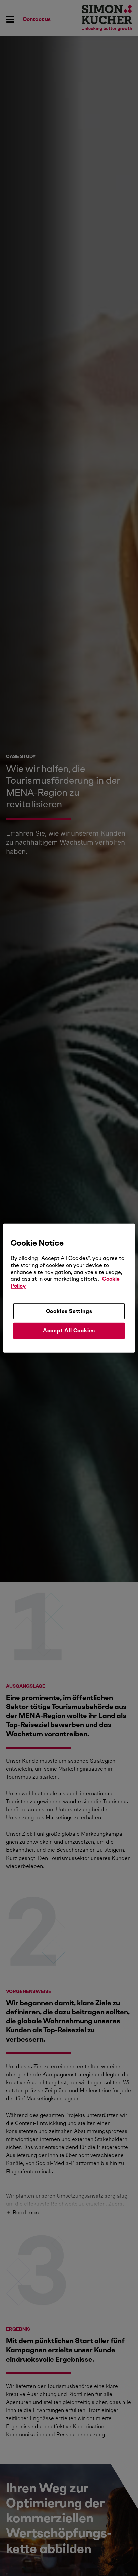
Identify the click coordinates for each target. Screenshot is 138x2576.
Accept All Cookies (69, 1331)
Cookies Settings (69, 1311)
